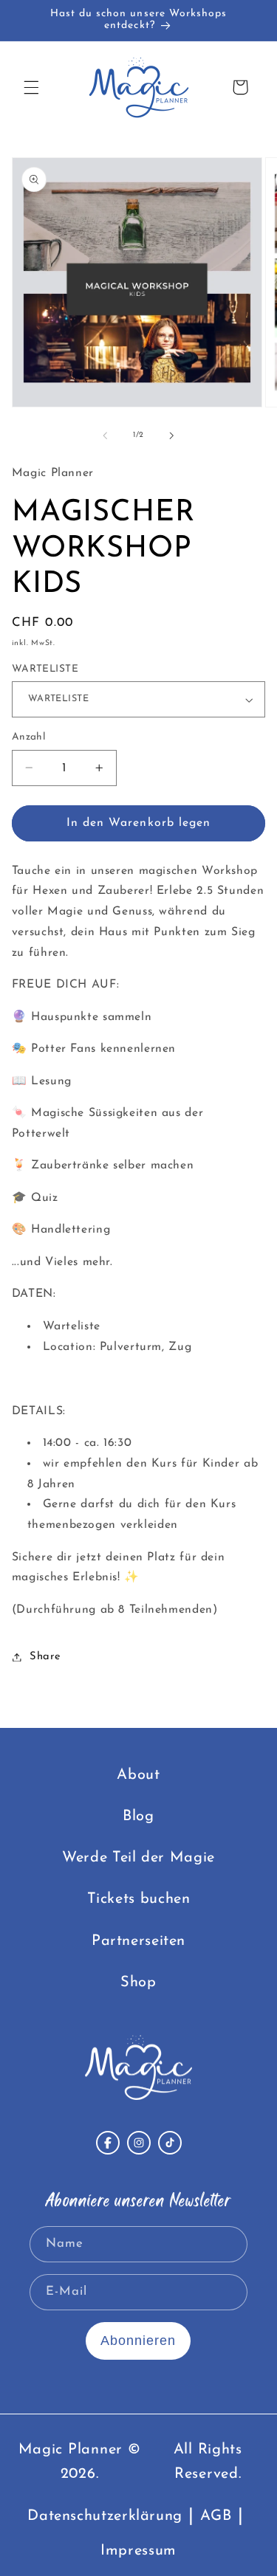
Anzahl (29, 737)
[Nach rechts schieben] (172, 435)
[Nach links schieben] (105, 435)
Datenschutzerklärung (105, 2516)
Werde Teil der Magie (138, 1858)
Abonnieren (138, 2341)
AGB (216, 2516)
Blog (138, 1816)
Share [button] (45, 1657)
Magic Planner (71, 2450)
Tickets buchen (139, 1899)
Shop (138, 1983)
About (138, 1775)
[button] (31, 87)
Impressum (138, 2551)
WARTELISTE (45, 669)
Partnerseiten (138, 1941)
